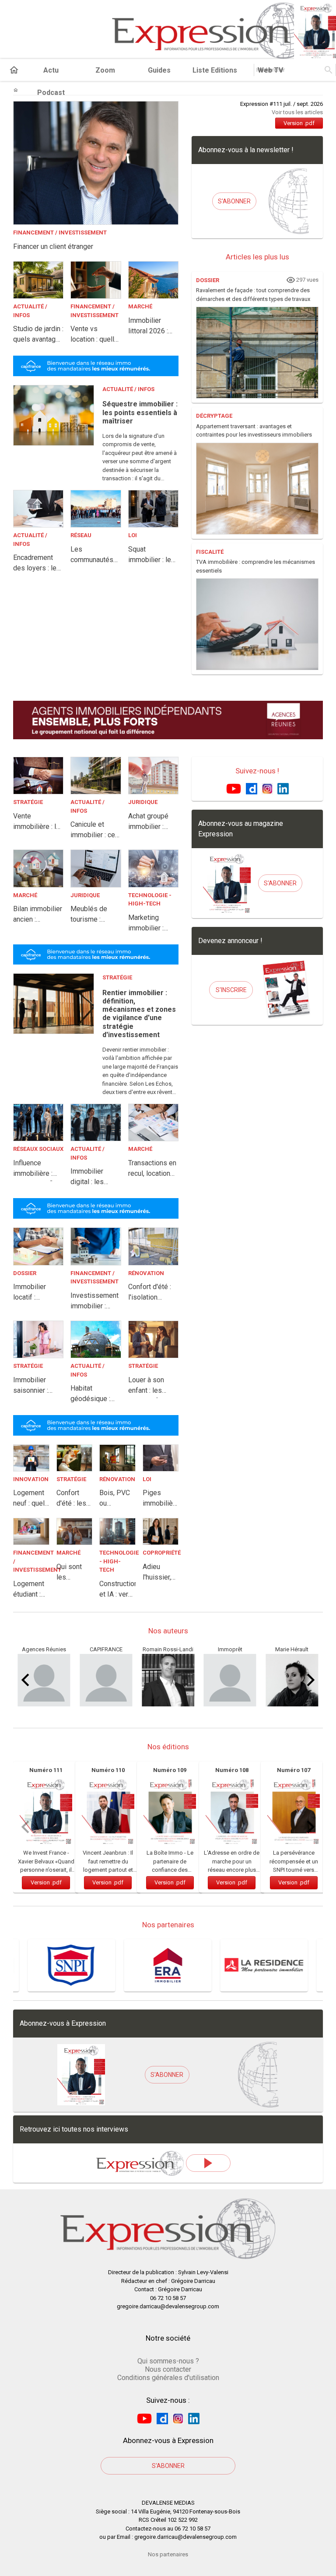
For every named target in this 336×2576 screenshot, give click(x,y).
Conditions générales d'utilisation (168, 2378)
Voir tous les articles (297, 112)
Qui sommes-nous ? (168, 2361)
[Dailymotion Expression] (252, 788)
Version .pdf (299, 123)
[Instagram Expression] (267, 788)
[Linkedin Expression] (283, 788)
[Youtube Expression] (234, 788)
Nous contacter (168, 2369)
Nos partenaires (168, 2554)
